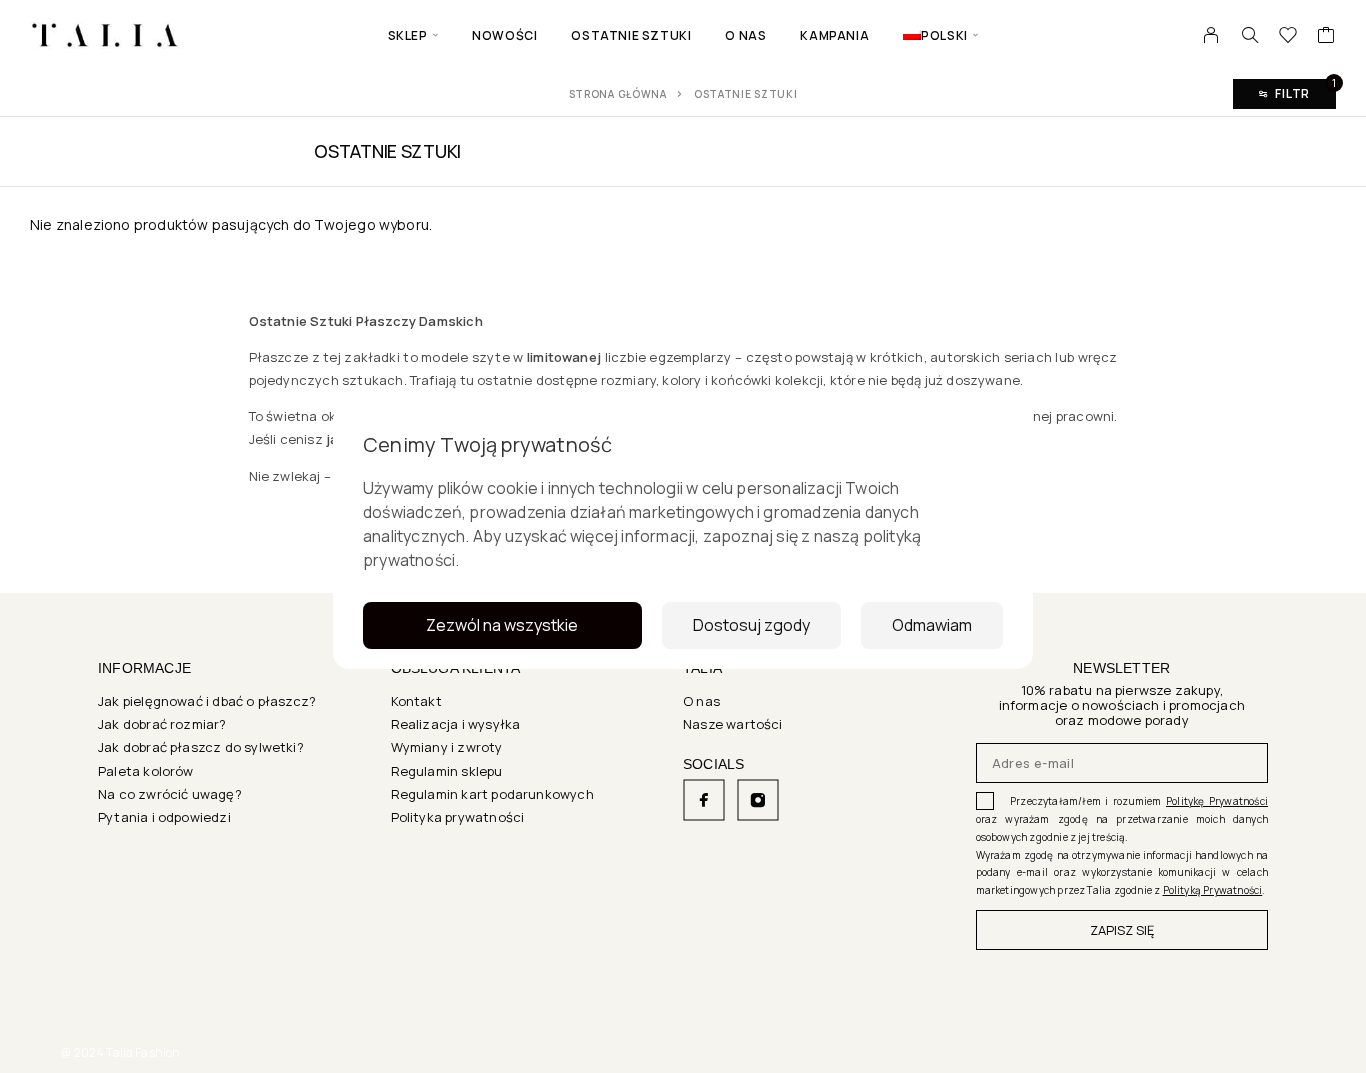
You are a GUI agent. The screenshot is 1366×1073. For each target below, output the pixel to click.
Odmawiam (932, 625)
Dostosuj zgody (751, 625)
